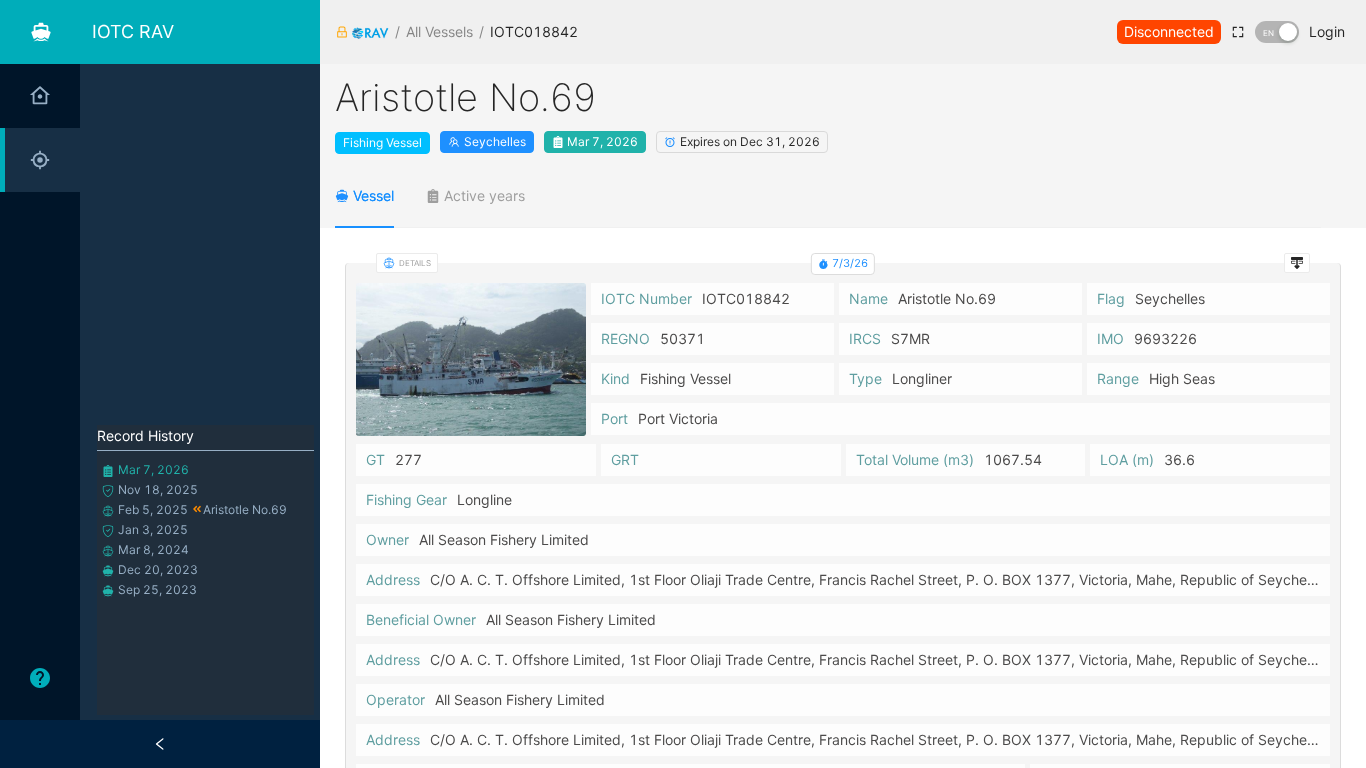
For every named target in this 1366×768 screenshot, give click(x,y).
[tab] (364, 196)
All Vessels (439, 31)
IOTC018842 (534, 31)
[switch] (1277, 32)
